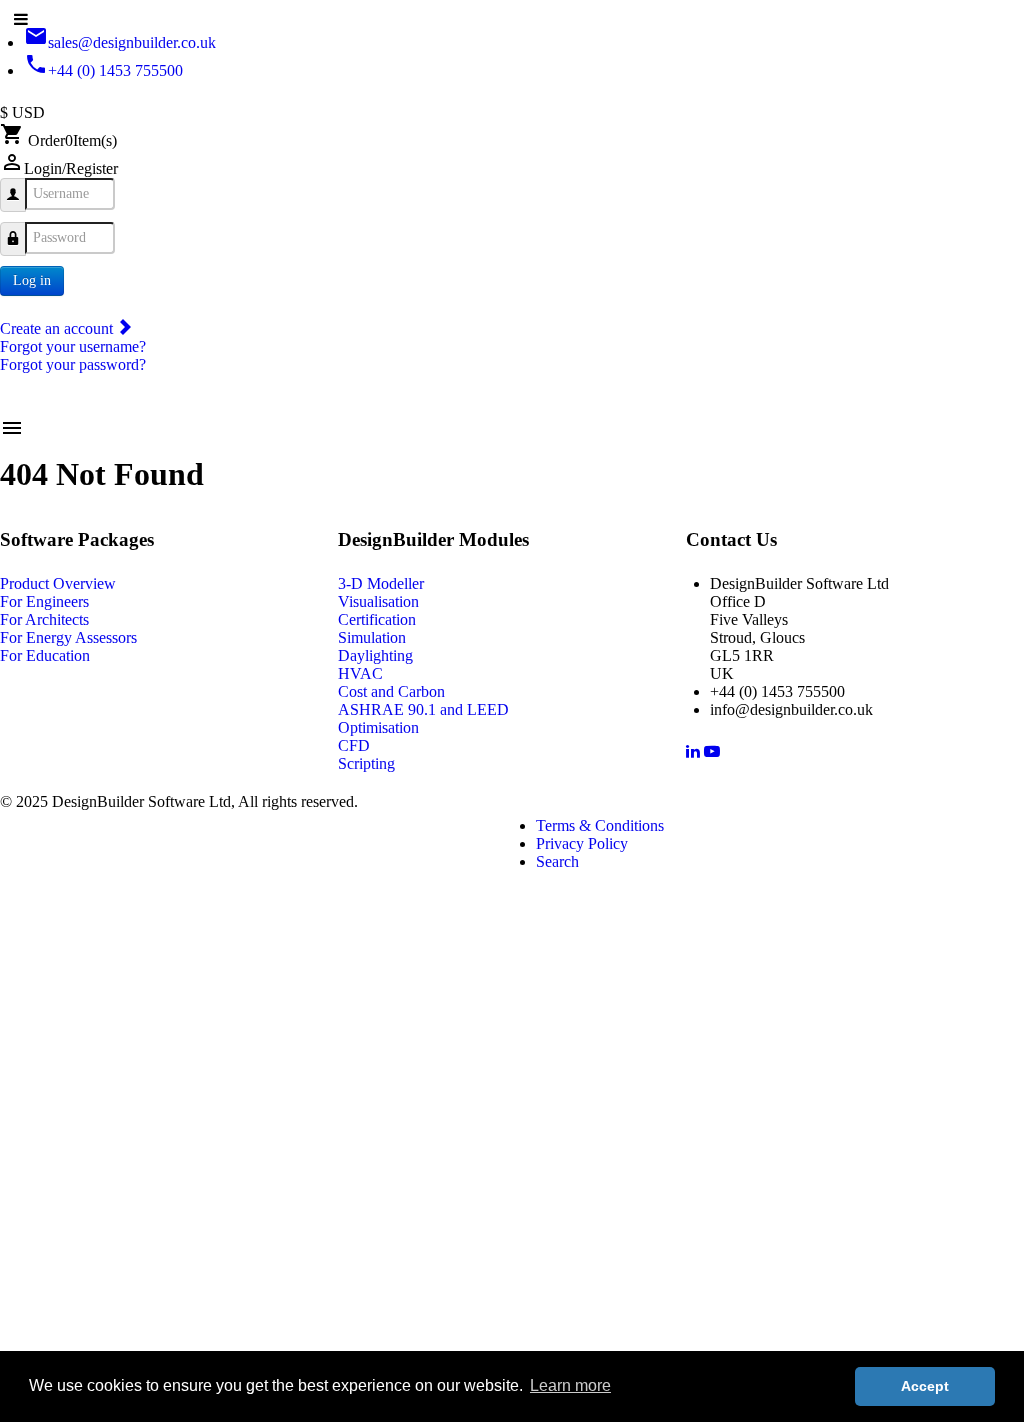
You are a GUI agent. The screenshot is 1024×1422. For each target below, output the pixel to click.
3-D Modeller (381, 583)
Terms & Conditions (600, 825)
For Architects (44, 619)
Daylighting (375, 655)
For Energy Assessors (68, 637)
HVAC (360, 673)
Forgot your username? (73, 346)
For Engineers (44, 601)
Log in (32, 280)
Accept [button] (925, 1386)
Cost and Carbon (391, 691)
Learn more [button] (570, 1385)
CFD (354, 745)
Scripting (366, 763)
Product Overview (58, 583)
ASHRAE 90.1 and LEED (423, 709)
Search (557, 861)
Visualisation (378, 601)
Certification (377, 619)
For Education (45, 655)
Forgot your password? (73, 364)
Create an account (58, 328)
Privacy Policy (582, 843)
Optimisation (378, 727)
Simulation (372, 637)
